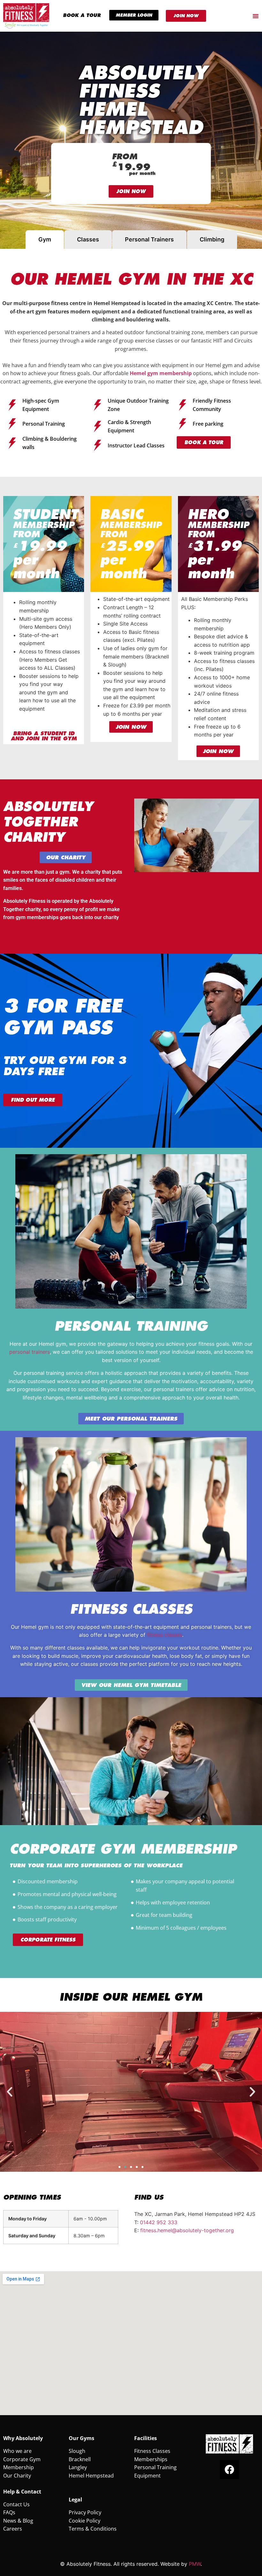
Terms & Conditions (93, 2529)
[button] (10, 2092)
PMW (195, 2564)
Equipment (147, 2476)
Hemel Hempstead (91, 2476)
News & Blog (18, 2521)
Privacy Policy (85, 2512)
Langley (78, 2467)
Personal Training (155, 2467)
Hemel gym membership (161, 373)
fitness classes (165, 1635)
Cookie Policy (85, 2521)
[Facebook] (229, 2470)
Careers (13, 2529)
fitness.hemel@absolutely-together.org (187, 2230)
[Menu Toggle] (256, 16)
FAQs (9, 2512)
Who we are (17, 2451)
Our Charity (17, 2476)
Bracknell (80, 2459)
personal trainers (30, 1352)
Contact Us (16, 2504)
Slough (77, 2451)
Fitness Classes (152, 2451)
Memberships (151, 2459)
